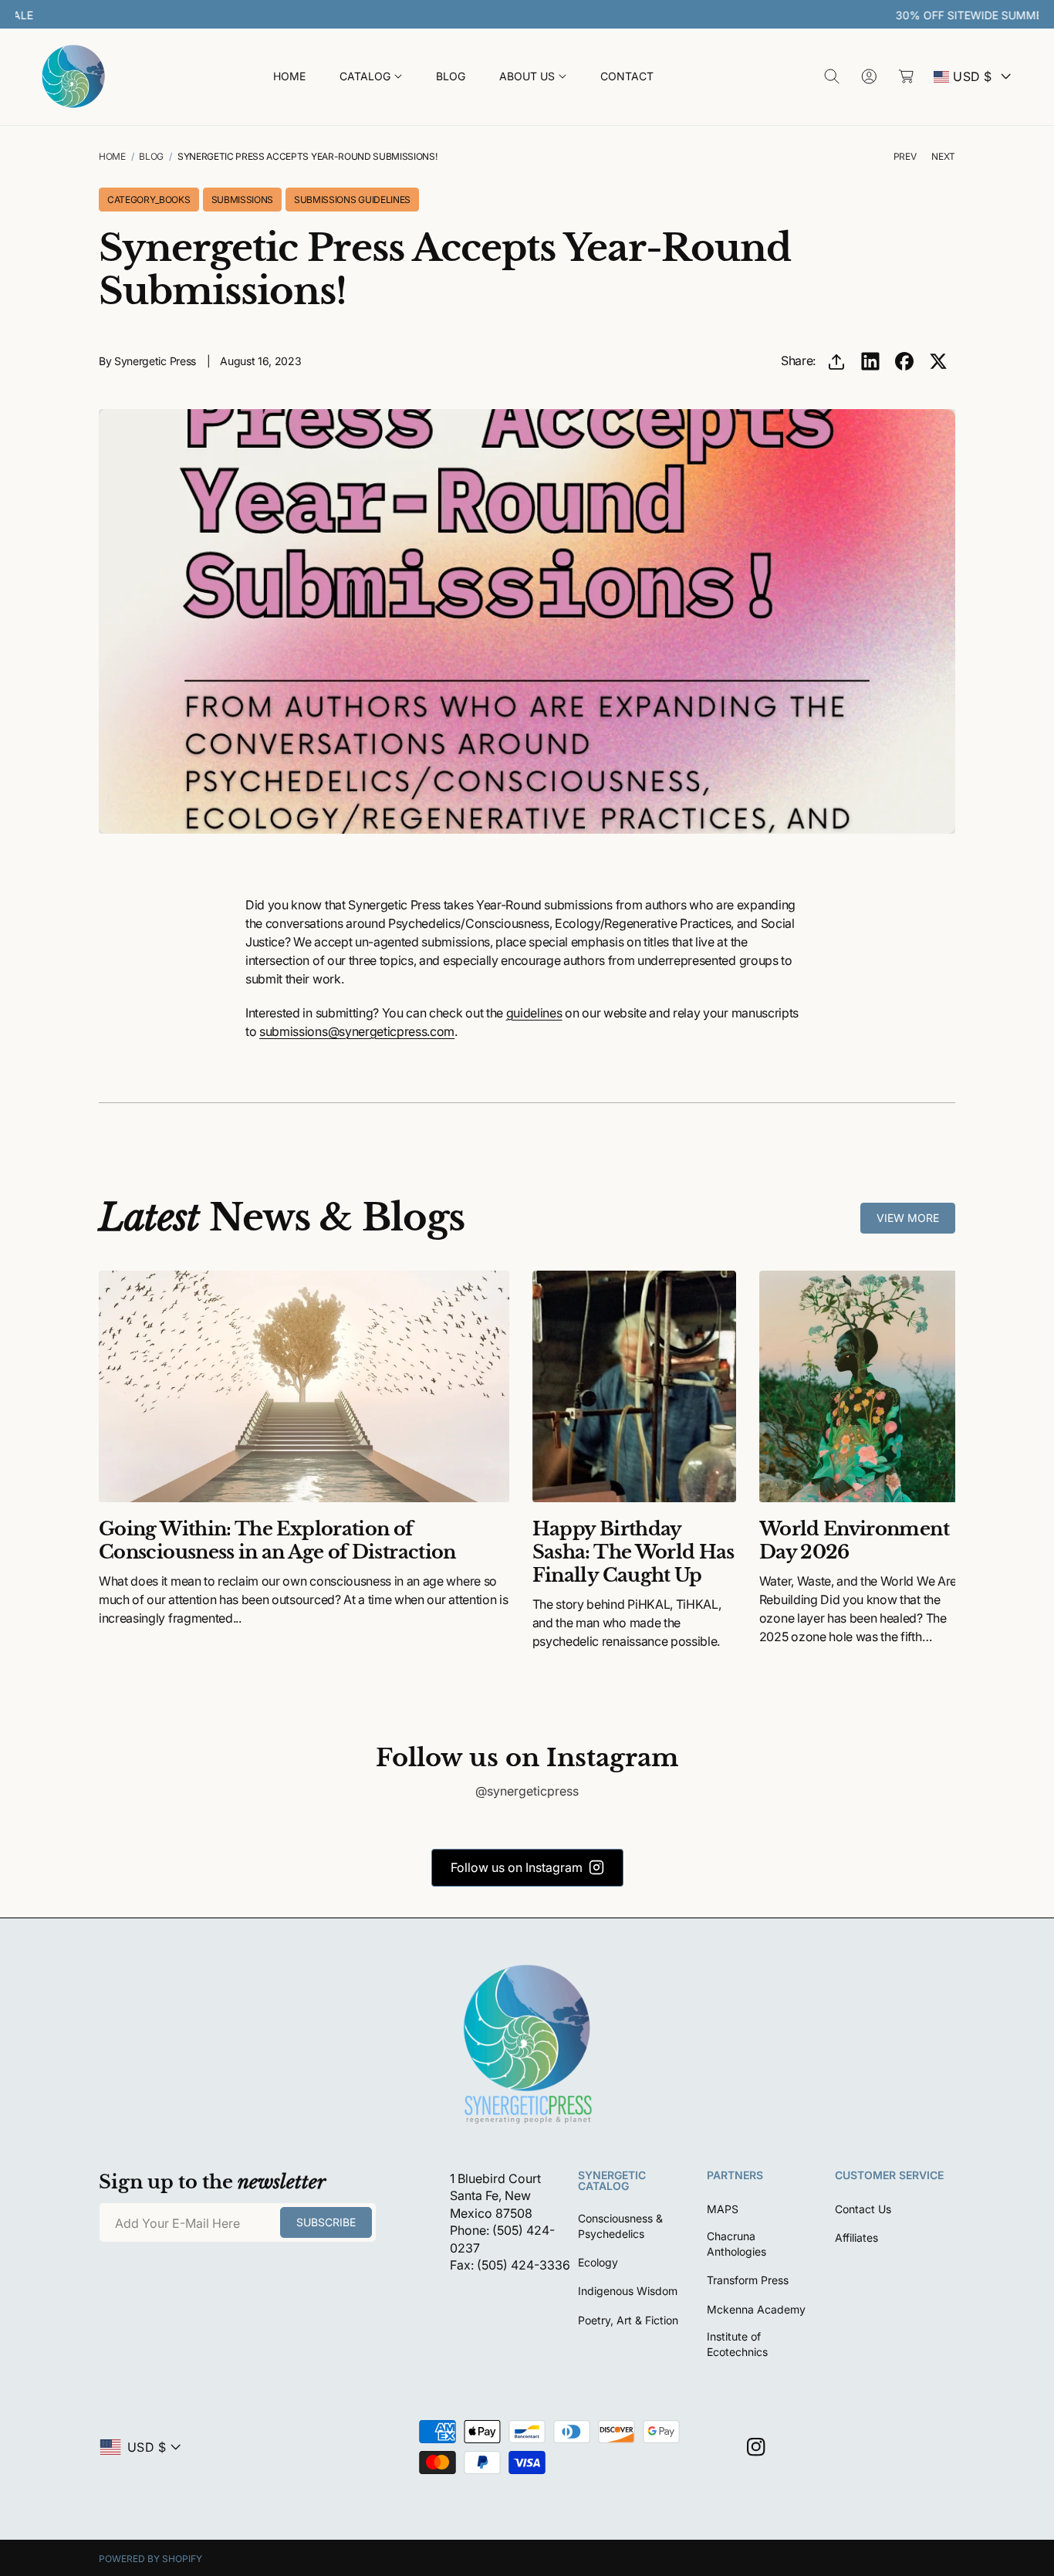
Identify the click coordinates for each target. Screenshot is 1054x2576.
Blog (151, 156)
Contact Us (863, 2209)
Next (943, 156)
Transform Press (748, 2280)
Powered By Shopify (150, 2559)
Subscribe (326, 2222)
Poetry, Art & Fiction (628, 2320)
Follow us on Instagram (517, 1867)
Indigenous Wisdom (628, 2291)
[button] (371, 77)
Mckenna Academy (756, 2309)
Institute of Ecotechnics (737, 2344)
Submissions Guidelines (352, 200)
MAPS (723, 2209)
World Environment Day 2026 (854, 1540)
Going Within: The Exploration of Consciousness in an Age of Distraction (277, 1540)
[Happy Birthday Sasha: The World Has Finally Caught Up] (634, 1386)
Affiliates (856, 2237)
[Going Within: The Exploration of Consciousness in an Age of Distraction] (304, 1386)
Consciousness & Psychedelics (620, 2226)
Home (112, 156)
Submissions (242, 200)
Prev (905, 156)
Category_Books (149, 200)
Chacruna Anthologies (736, 2244)
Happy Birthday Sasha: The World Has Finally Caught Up (633, 1552)
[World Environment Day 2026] (861, 1386)
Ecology (598, 2262)
